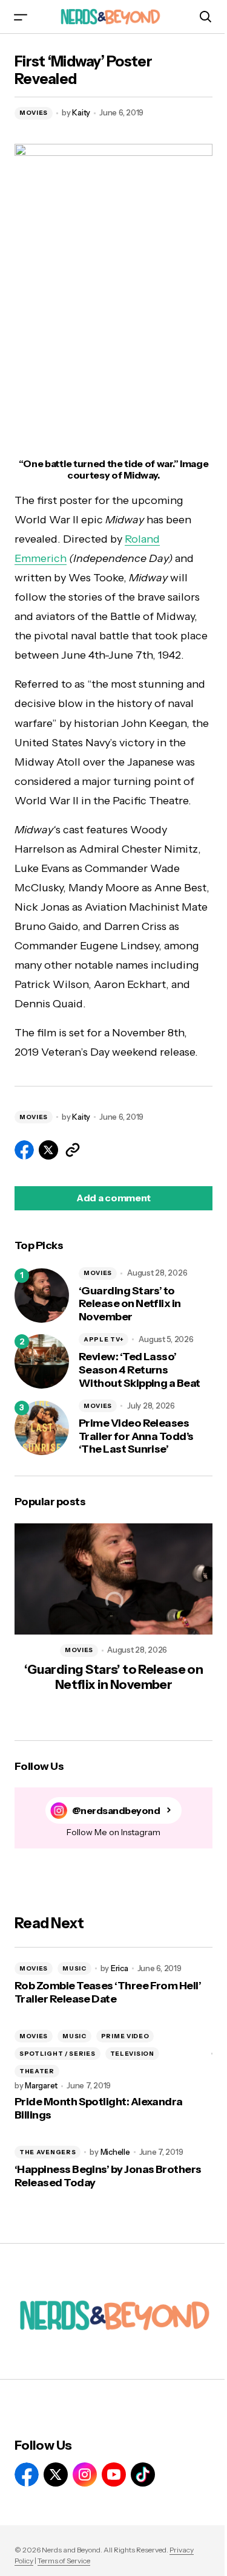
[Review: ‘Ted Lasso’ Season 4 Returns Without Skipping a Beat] (42, 1361)
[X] (56, 2474)
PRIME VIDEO (125, 2036)
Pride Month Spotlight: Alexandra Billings (99, 2109)
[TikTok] (143, 2474)
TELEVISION (132, 2054)
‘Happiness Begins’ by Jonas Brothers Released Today (108, 2176)
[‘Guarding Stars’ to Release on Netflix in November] (42, 1296)
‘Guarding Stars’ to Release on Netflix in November (130, 1304)
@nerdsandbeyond (116, 1811)
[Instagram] (85, 2474)
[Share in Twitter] (48, 1150)
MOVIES (34, 113)
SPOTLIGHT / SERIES (58, 2054)
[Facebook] (27, 2474)
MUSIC (74, 1968)
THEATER (37, 2071)
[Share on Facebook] (24, 1150)
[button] (21, 17)
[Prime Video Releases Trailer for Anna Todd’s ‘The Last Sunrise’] (42, 1428)
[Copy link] (73, 1150)
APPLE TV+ (104, 1339)
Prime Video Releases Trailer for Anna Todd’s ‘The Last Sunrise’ (136, 1436)
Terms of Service (64, 2561)
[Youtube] (114, 2474)
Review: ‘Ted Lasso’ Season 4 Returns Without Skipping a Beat (140, 1370)
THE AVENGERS (48, 2152)
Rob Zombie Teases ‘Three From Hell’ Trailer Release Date (108, 1993)
